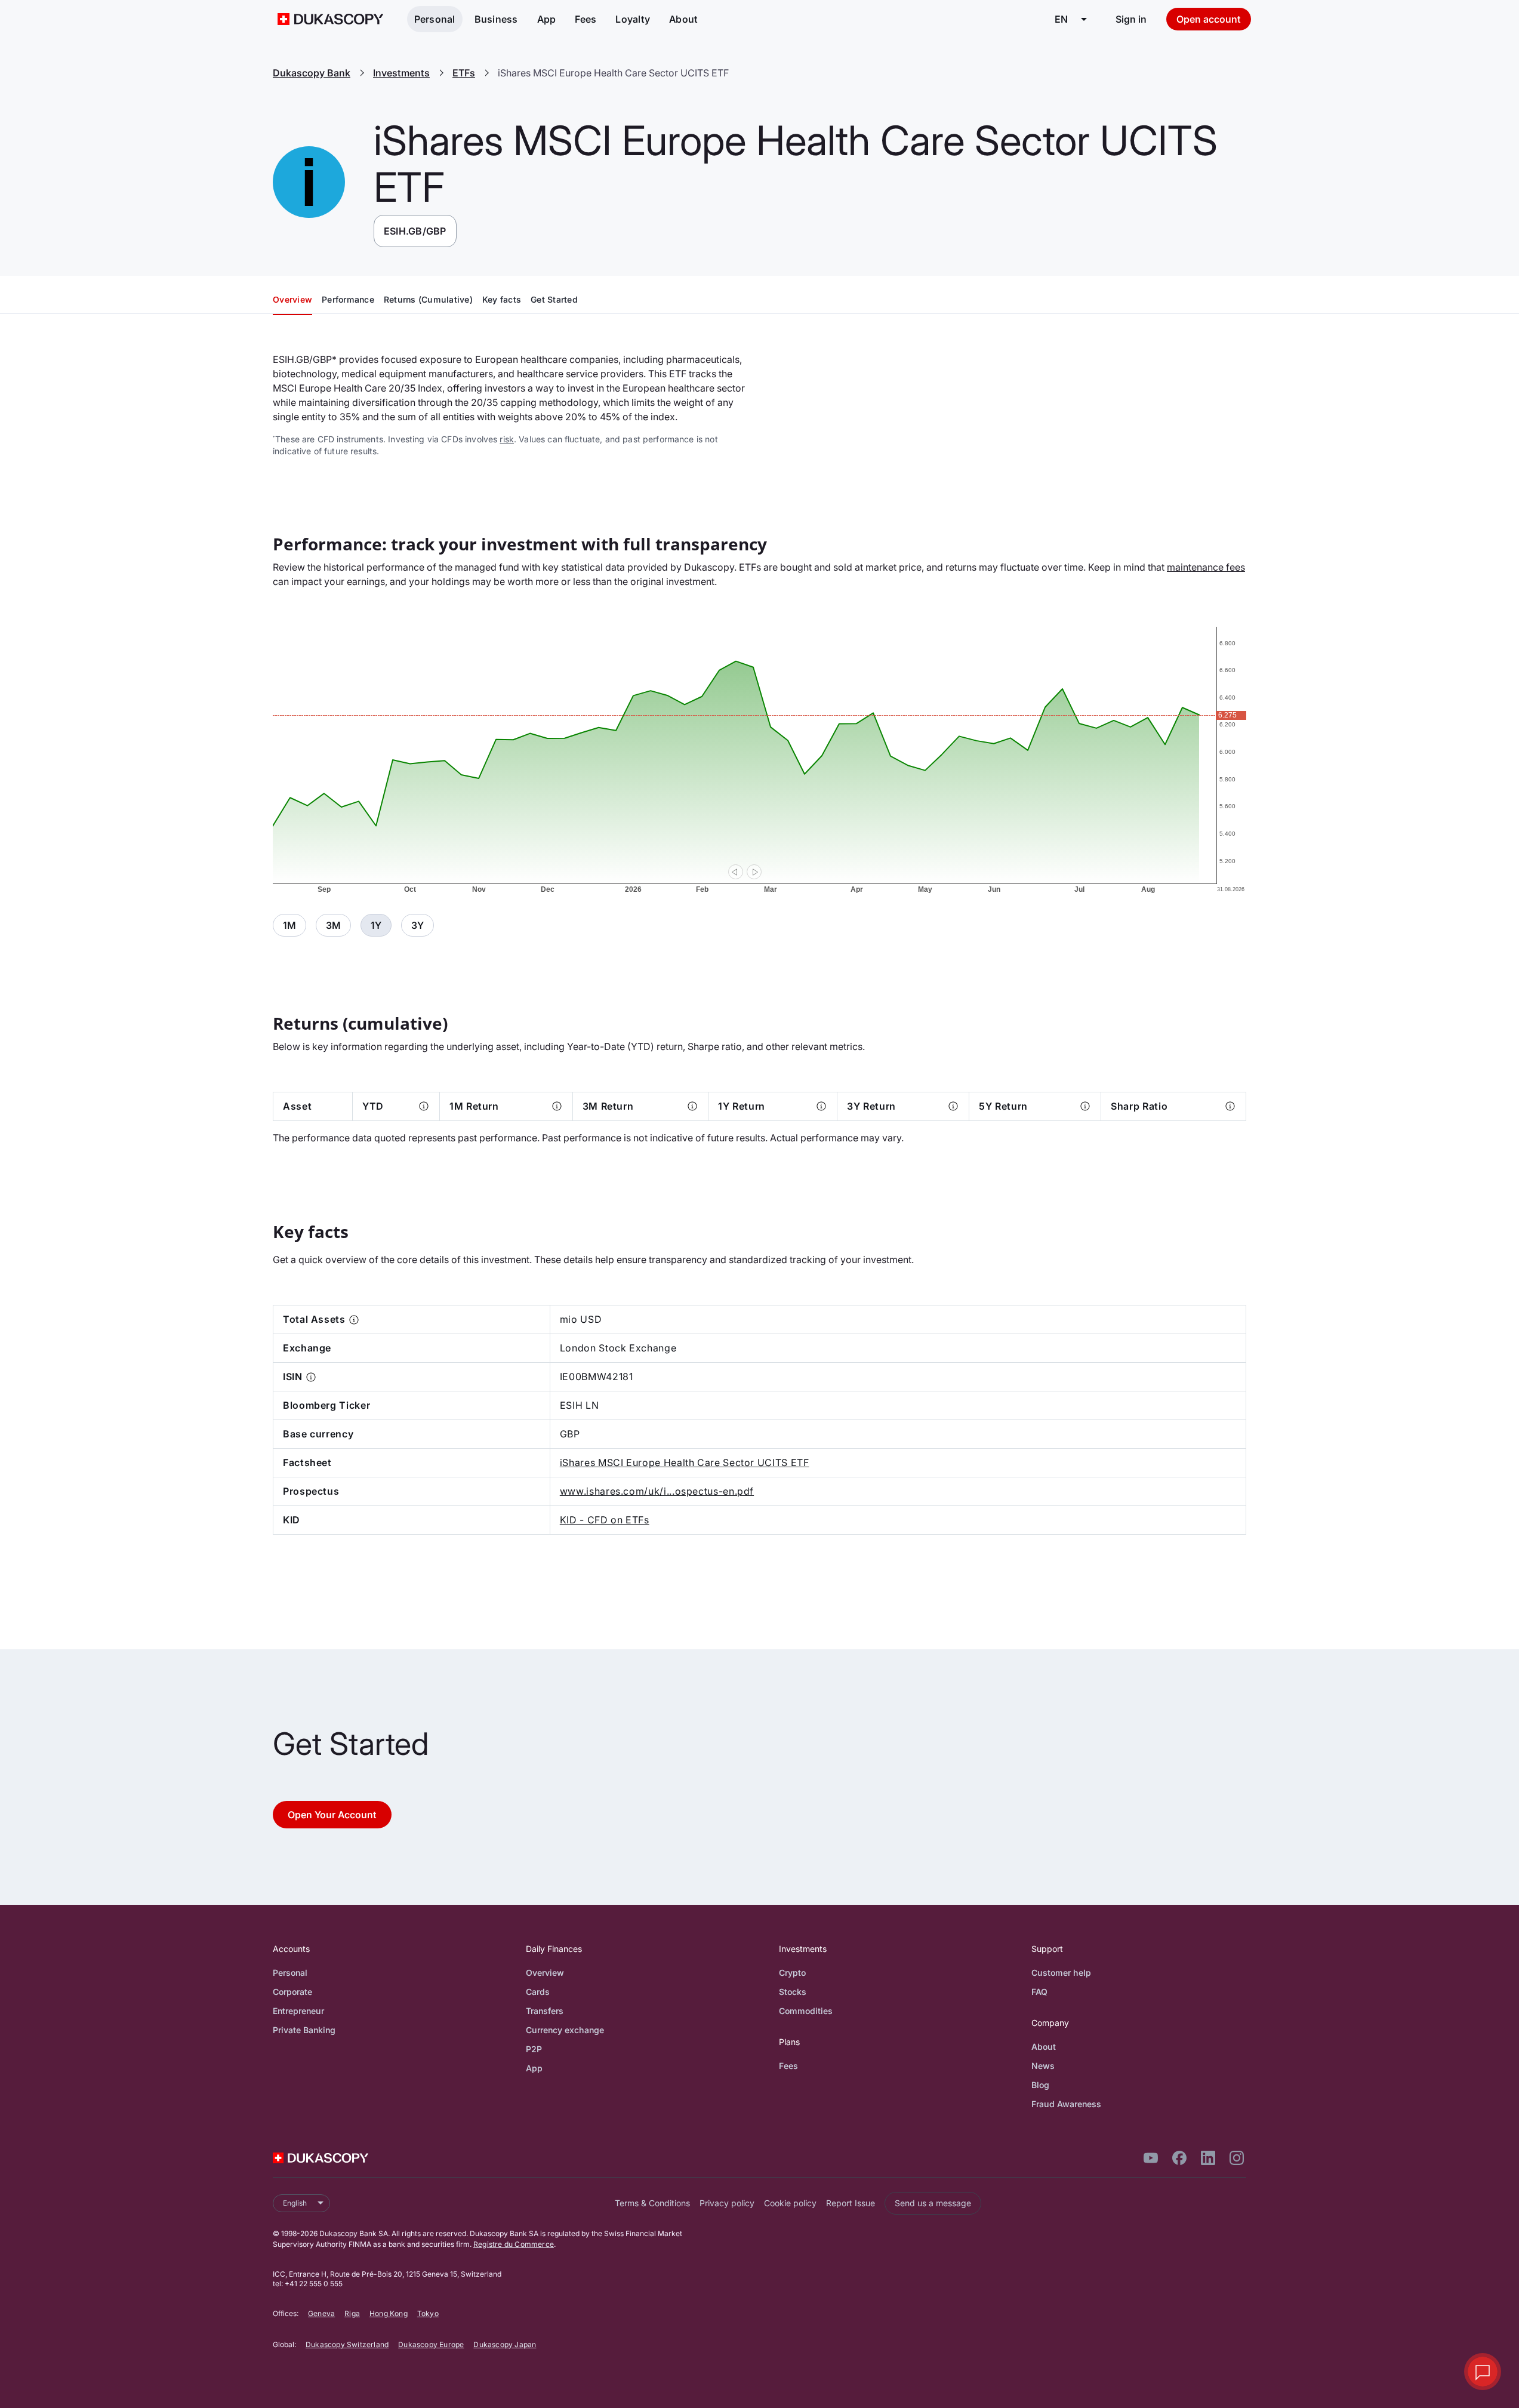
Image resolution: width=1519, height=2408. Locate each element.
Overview (292, 299)
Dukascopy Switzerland (347, 2344)
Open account (1209, 19)
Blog (1040, 2085)
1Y (376, 925)
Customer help (1061, 1973)
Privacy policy (727, 2203)
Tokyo (428, 2313)
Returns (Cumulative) (428, 299)
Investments (401, 73)
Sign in (1131, 19)
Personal (435, 19)
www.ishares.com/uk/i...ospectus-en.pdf (657, 1491)
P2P (534, 2049)
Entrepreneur (298, 2011)
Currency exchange (565, 2030)
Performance (348, 299)
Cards (538, 1992)
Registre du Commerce (514, 2244)
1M (289, 925)
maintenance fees (1206, 567)
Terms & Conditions (652, 2203)
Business (496, 19)
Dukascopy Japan (505, 2344)
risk (507, 439)
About (683, 19)
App (547, 19)
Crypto (792, 1973)
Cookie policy (790, 2203)
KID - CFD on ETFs (605, 1520)
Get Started (554, 299)
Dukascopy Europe (431, 2344)
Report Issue (851, 2203)
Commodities (806, 2011)
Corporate (292, 1992)
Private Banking (304, 2030)
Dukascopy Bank (312, 73)
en (1061, 19)
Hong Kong (389, 2313)
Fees (586, 19)
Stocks (793, 1992)
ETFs (464, 73)
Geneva (321, 2313)
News (1043, 2066)
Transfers (545, 2011)
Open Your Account (332, 1815)
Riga (352, 2313)
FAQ (1039, 1992)
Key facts (502, 299)
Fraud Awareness (1066, 2104)
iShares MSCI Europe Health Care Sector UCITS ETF (685, 1462)
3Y (418, 925)
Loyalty (633, 19)
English (295, 2203)
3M (333, 925)
